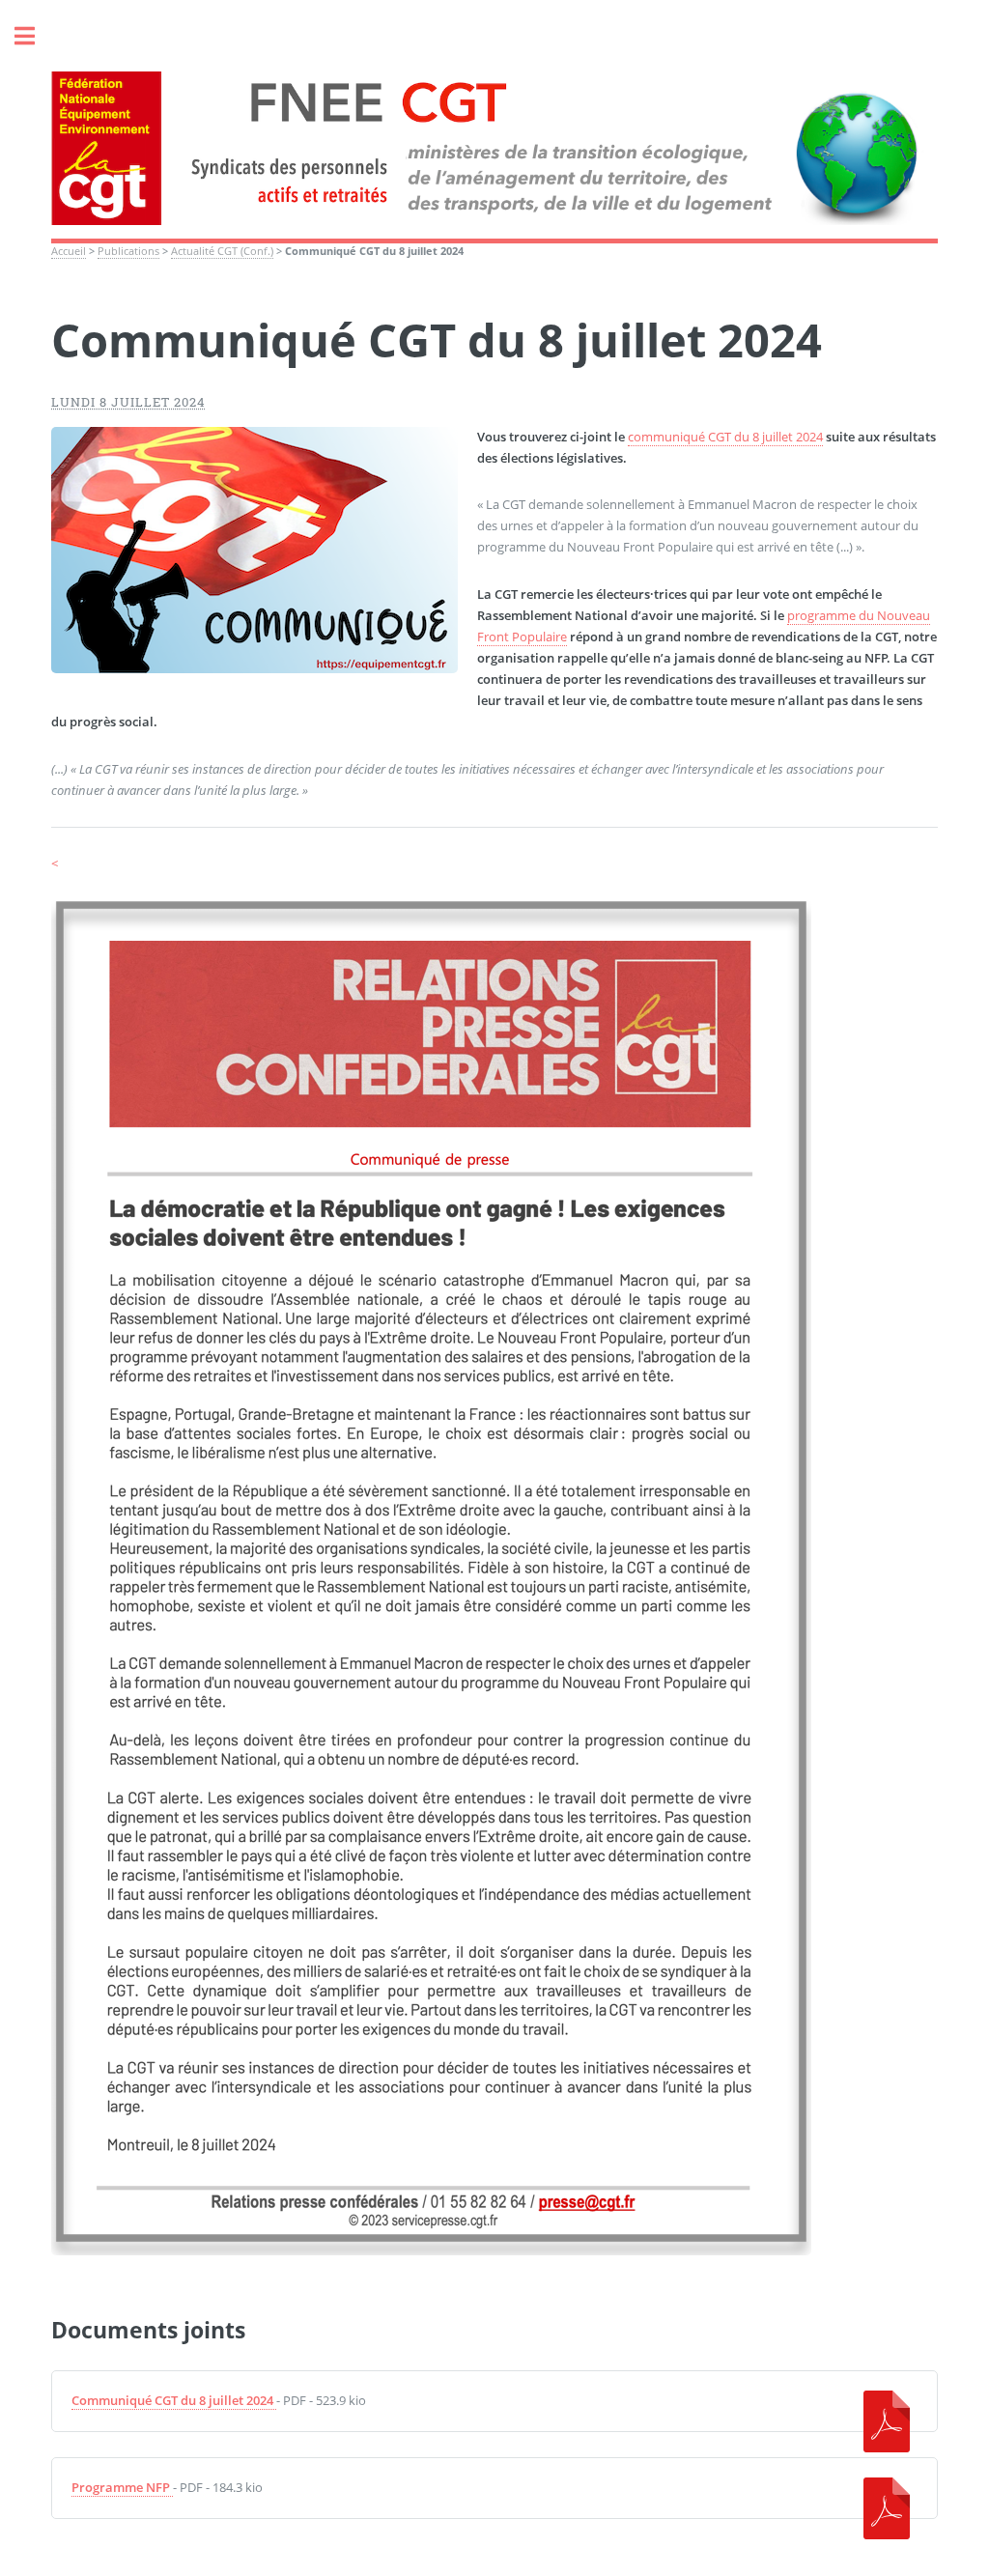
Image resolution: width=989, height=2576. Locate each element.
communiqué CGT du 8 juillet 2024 (725, 437)
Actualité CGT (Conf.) (222, 251)
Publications (128, 251)
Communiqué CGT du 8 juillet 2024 (172, 2400)
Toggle (35, 36)
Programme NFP (121, 2487)
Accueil (69, 251)
